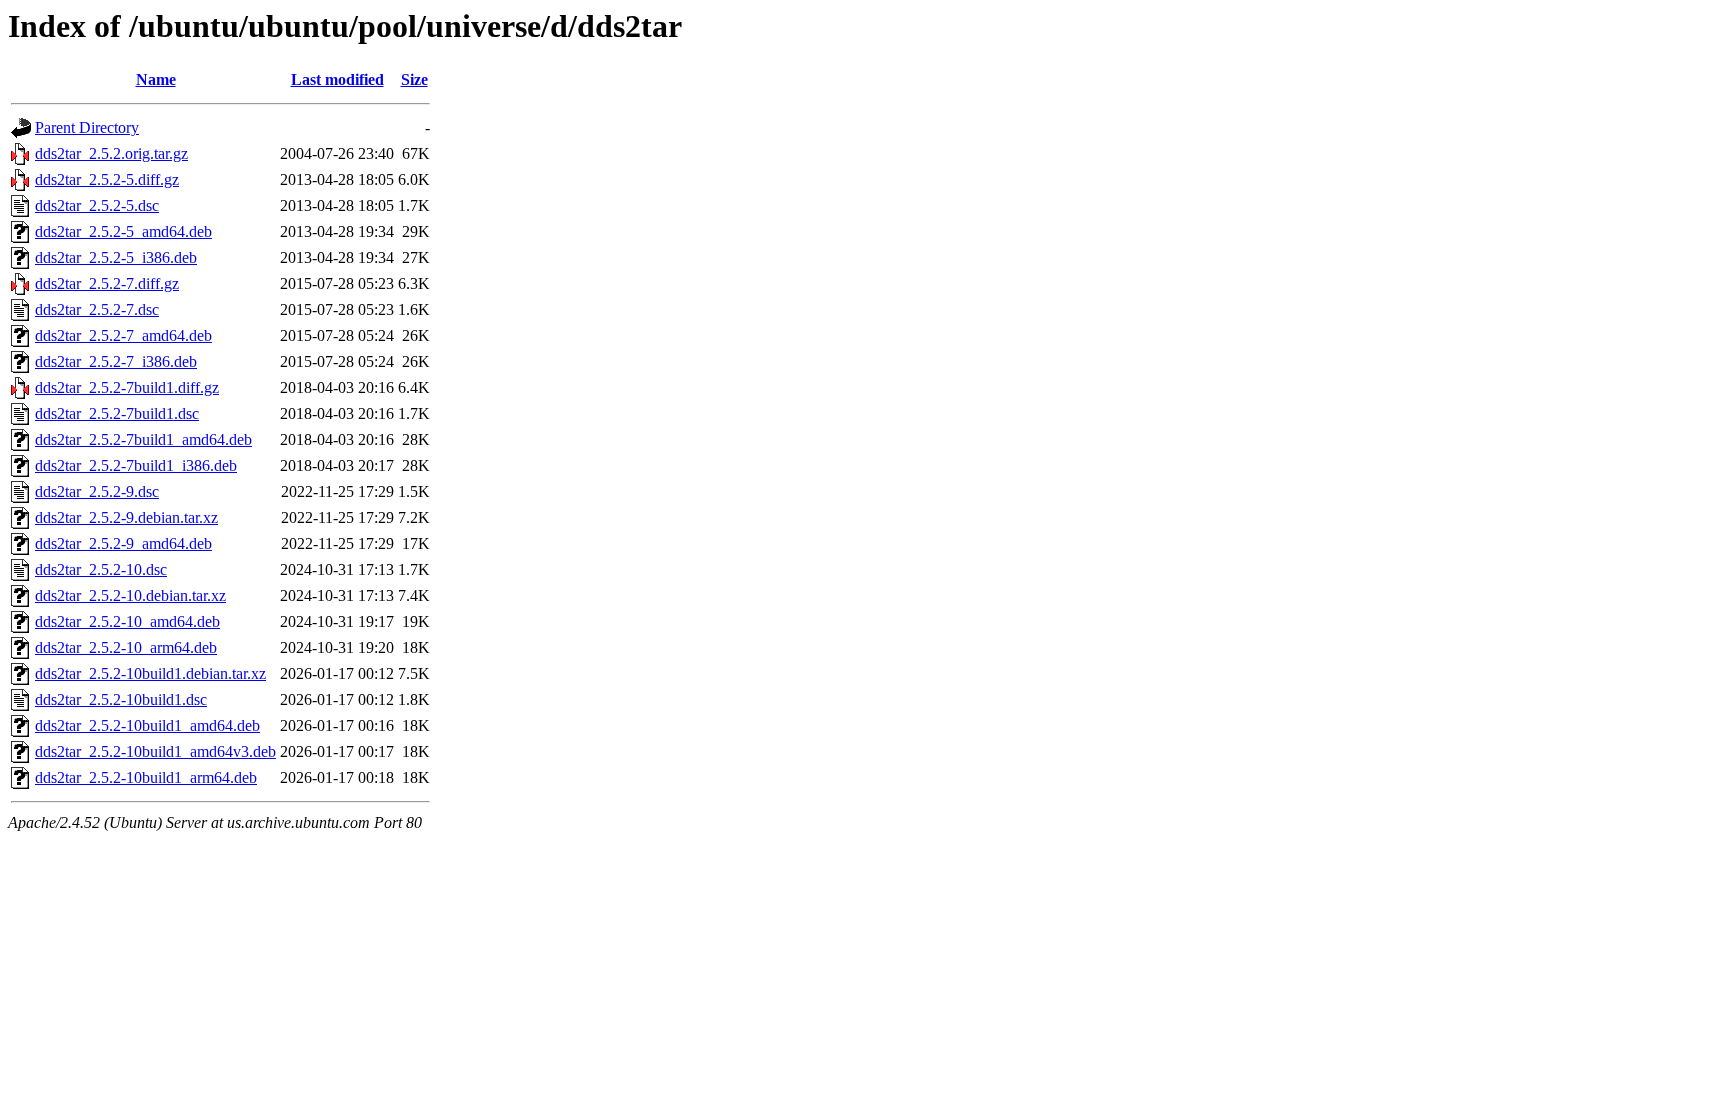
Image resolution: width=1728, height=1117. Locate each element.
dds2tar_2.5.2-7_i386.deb (116, 361)
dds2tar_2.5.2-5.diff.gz (107, 179)
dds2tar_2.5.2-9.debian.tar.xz (126, 517)
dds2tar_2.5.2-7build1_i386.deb (136, 465)
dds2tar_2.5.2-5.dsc (97, 205)
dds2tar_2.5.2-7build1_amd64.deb (143, 439)
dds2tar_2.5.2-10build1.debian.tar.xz (150, 673)
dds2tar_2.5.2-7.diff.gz (107, 283)
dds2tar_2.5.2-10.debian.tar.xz (130, 595)
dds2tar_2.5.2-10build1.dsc (121, 699)
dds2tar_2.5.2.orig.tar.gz (111, 153)
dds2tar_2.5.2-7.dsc (97, 309)
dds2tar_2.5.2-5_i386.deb (116, 257)
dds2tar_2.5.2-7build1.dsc (117, 413)
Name (156, 79)
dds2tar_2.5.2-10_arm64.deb (126, 647)
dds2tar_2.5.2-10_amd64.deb (127, 621)
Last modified (337, 79)
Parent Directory (87, 127)
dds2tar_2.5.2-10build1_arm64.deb (146, 777)
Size (414, 79)
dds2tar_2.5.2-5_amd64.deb (123, 231)
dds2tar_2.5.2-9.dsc (97, 491)
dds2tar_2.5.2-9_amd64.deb (123, 543)
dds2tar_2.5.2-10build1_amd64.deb (147, 725)
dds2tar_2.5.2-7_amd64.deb (123, 335)
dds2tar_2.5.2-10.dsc (101, 569)
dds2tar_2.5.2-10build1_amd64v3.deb (155, 751)
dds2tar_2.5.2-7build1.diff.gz (127, 387)
